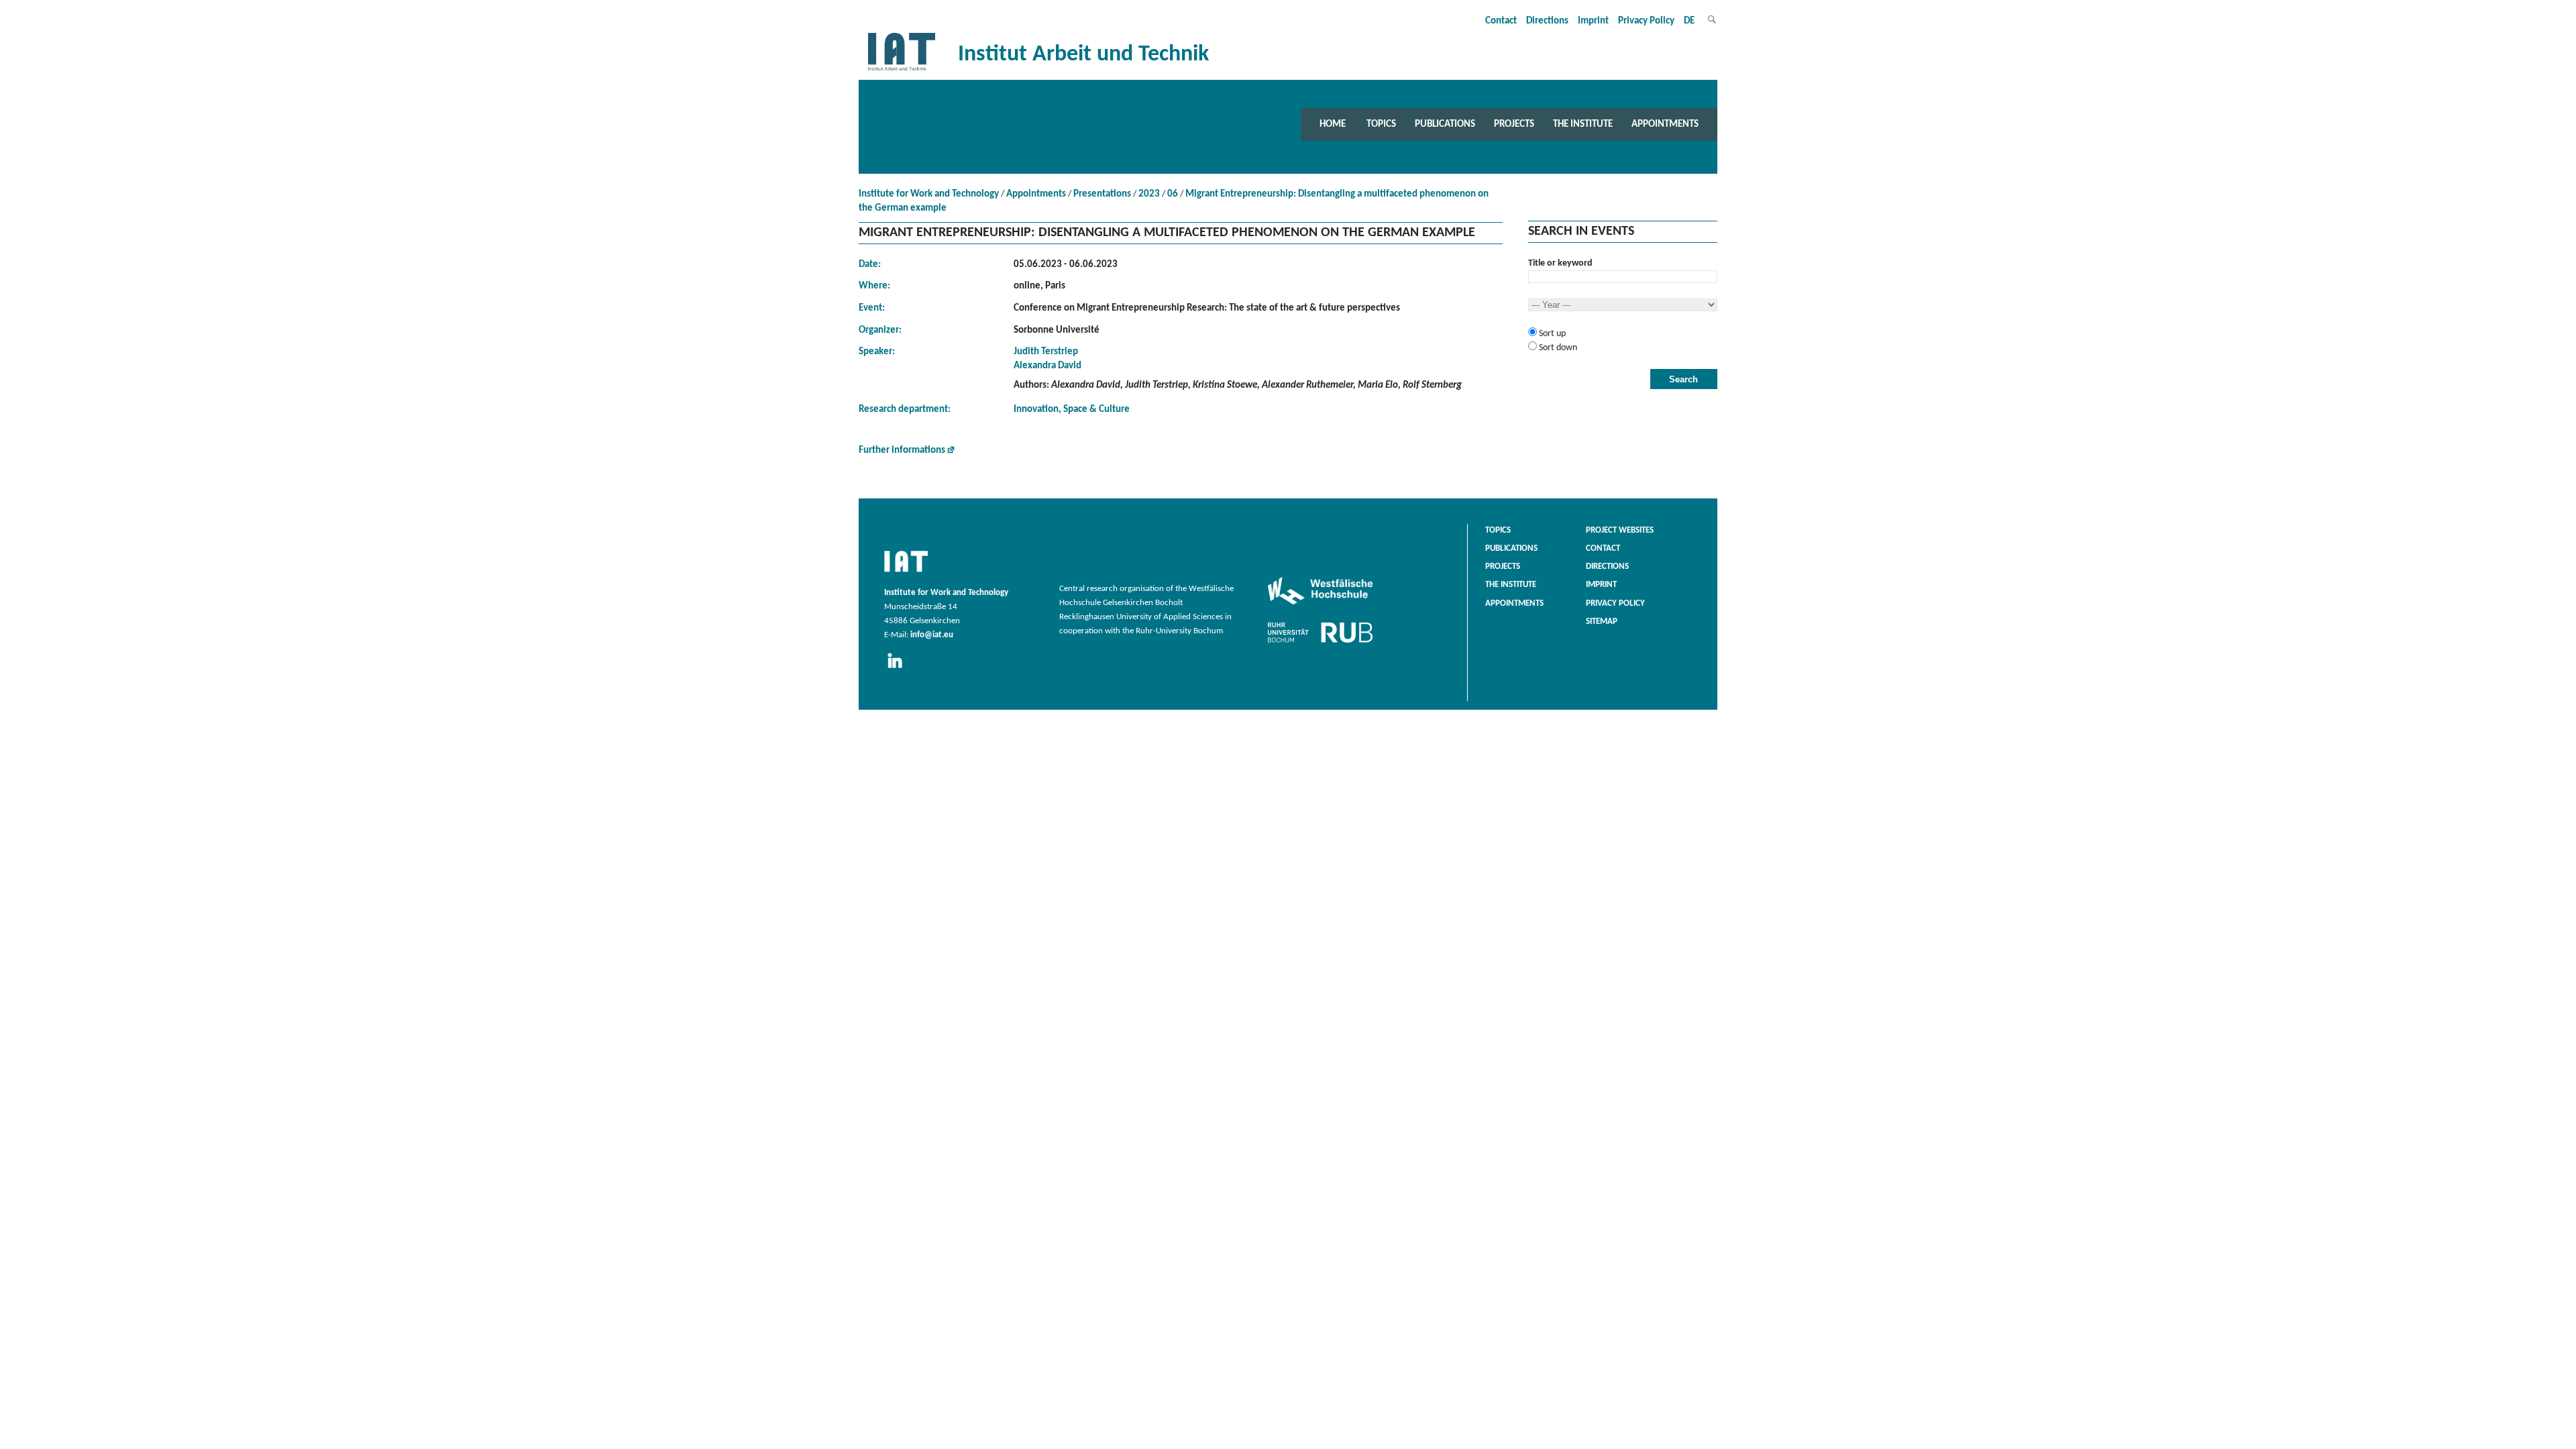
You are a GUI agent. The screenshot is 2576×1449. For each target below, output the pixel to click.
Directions (1547, 21)
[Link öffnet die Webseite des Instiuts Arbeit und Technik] (906, 573)
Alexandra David (1048, 366)
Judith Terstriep (1046, 352)
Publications (1445, 124)
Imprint (1593, 21)
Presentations (1102, 194)
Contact (1501, 21)
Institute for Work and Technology (929, 194)
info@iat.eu (932, 635)
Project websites (1620, 531)
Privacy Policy (1646, 21)
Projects (1514, 124)
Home (1333, 124)
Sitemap (1602, 622)
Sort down (1557, 348)
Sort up (1551, 334)
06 (1173, 194)
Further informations (902, 450)
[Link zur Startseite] (902, 71)
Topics (1381, 124)
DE (1689, 21)
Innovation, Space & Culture (1072, 410)
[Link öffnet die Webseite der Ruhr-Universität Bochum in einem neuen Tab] (1320, 643)
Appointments (1665, 124)
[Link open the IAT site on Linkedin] (899, 669)
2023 (1149, 194)
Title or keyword (1560, 263)
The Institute (1583, 124)
